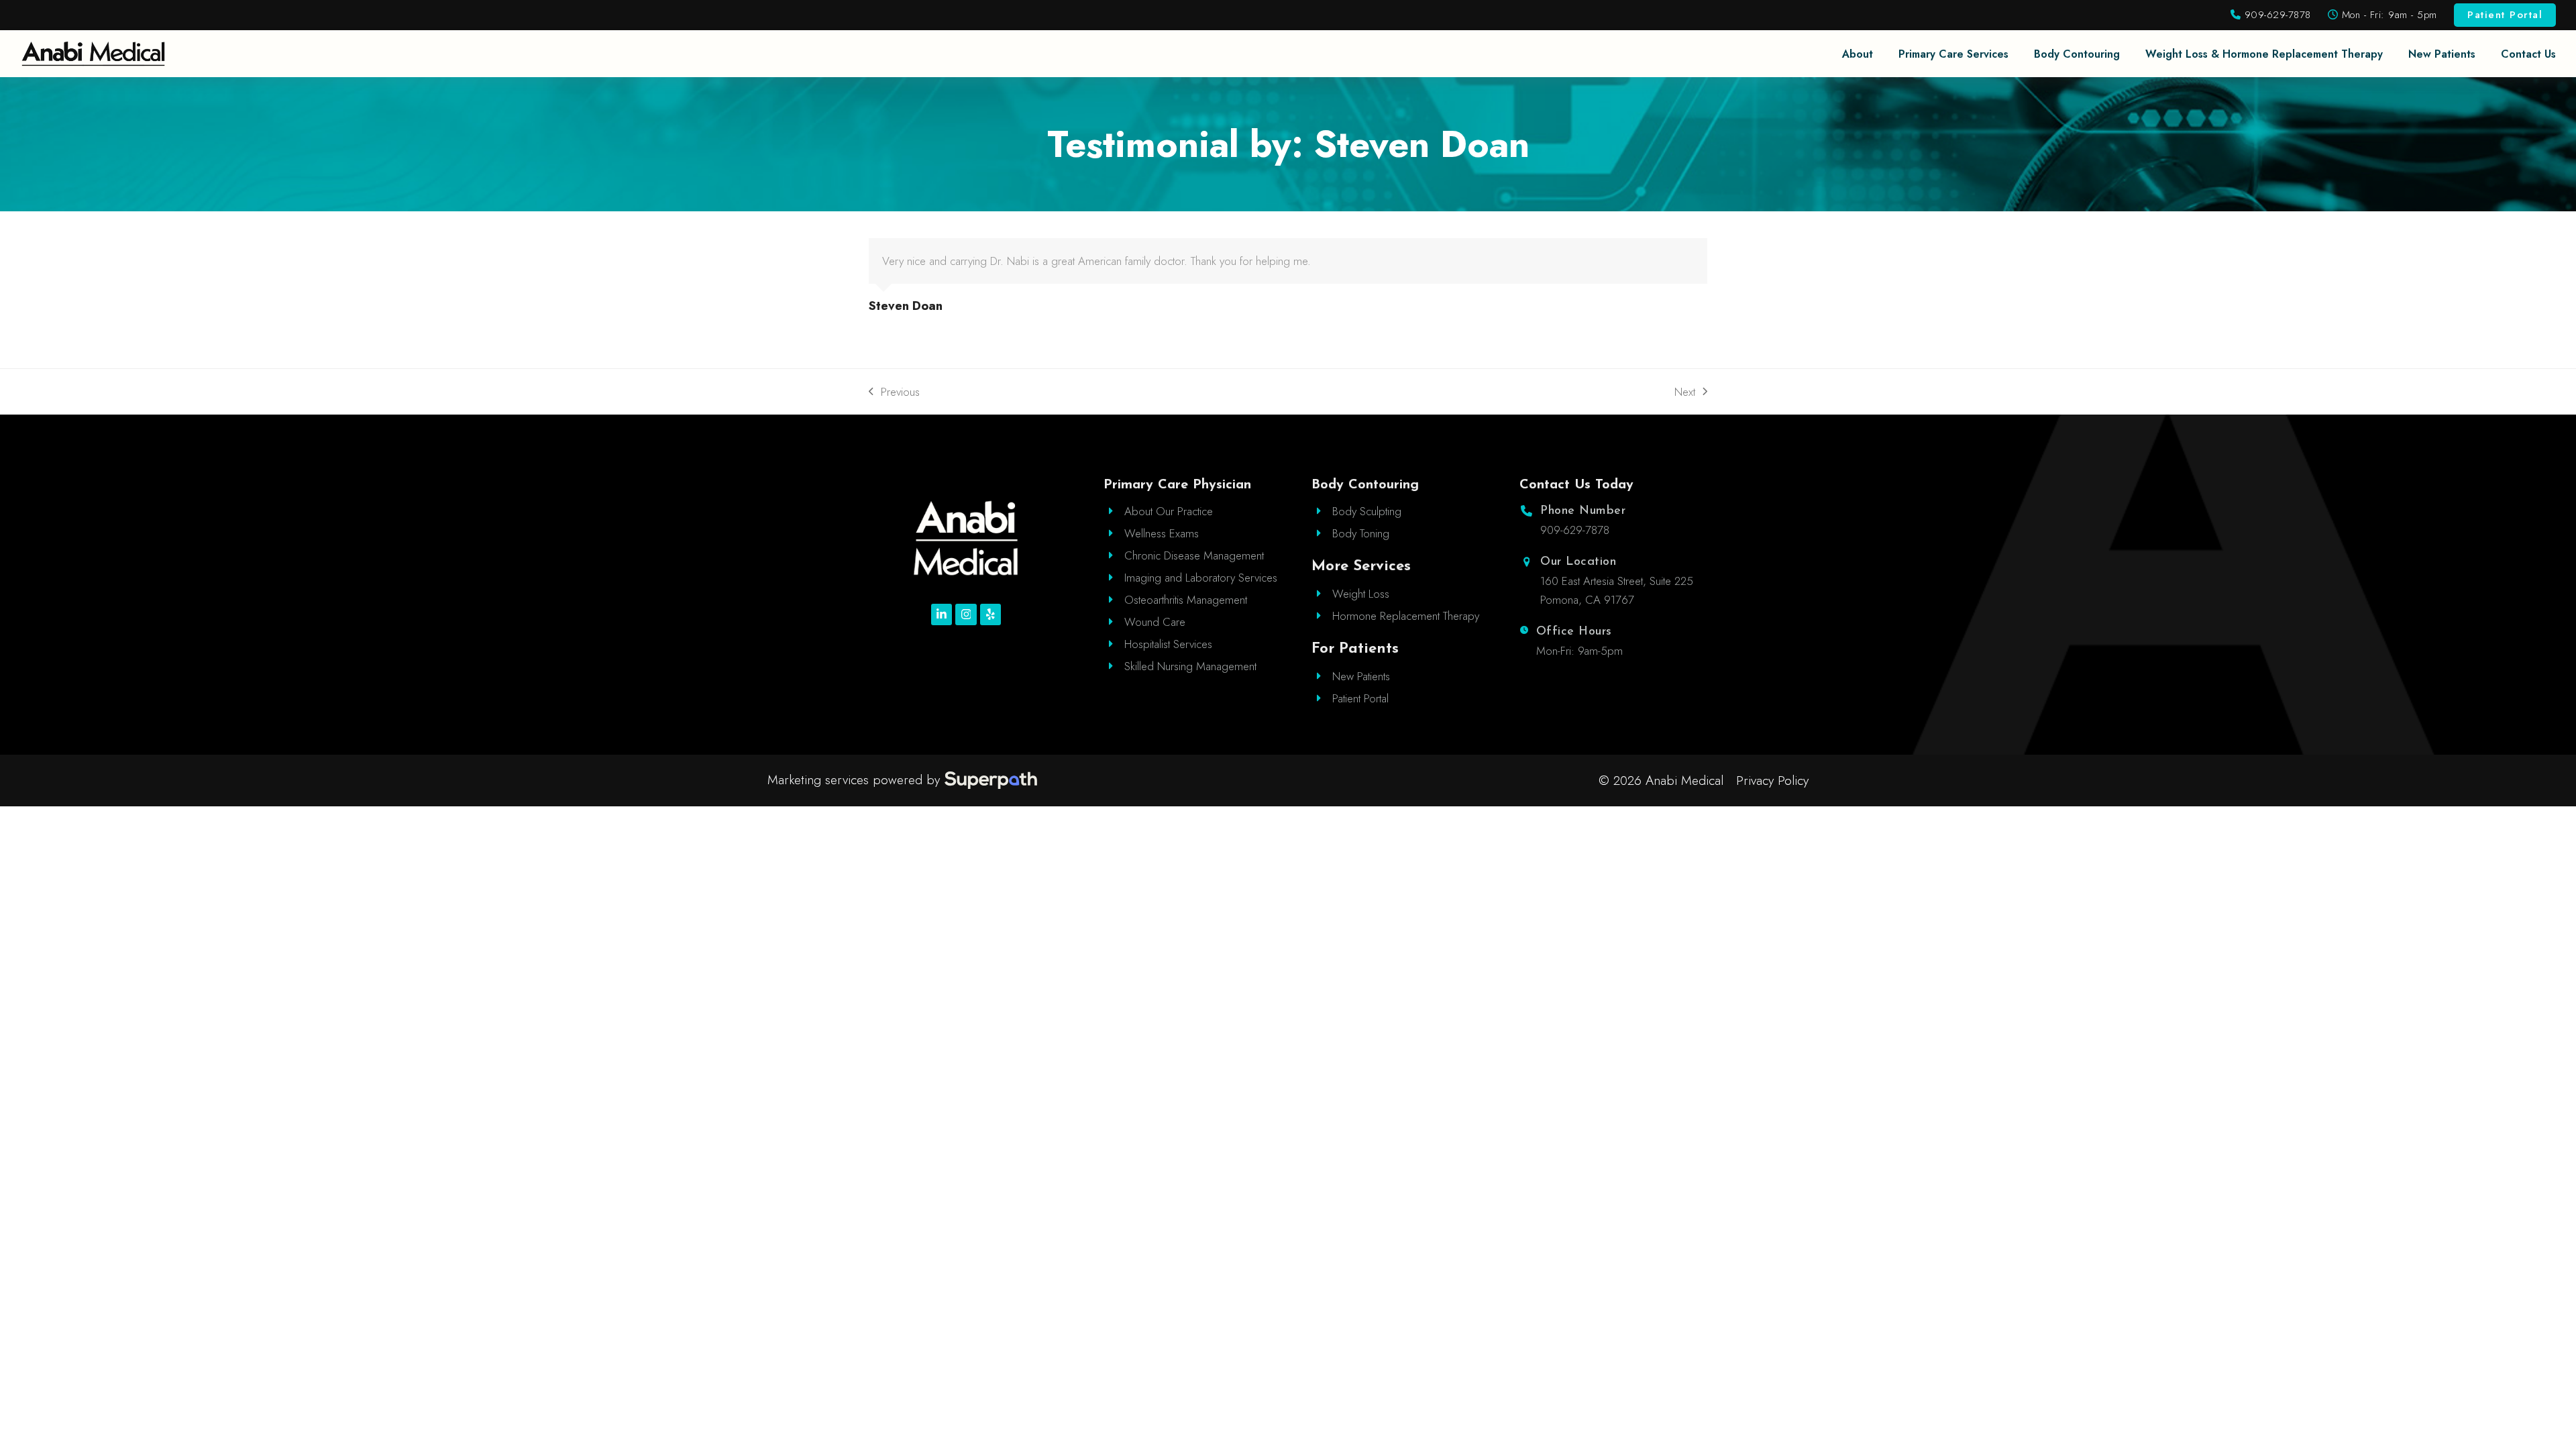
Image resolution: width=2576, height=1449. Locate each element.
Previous (894, 392)
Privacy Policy (1772, 781)
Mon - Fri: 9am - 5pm (2387, 15)
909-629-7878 (2276, 15)
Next (1686, 392)
